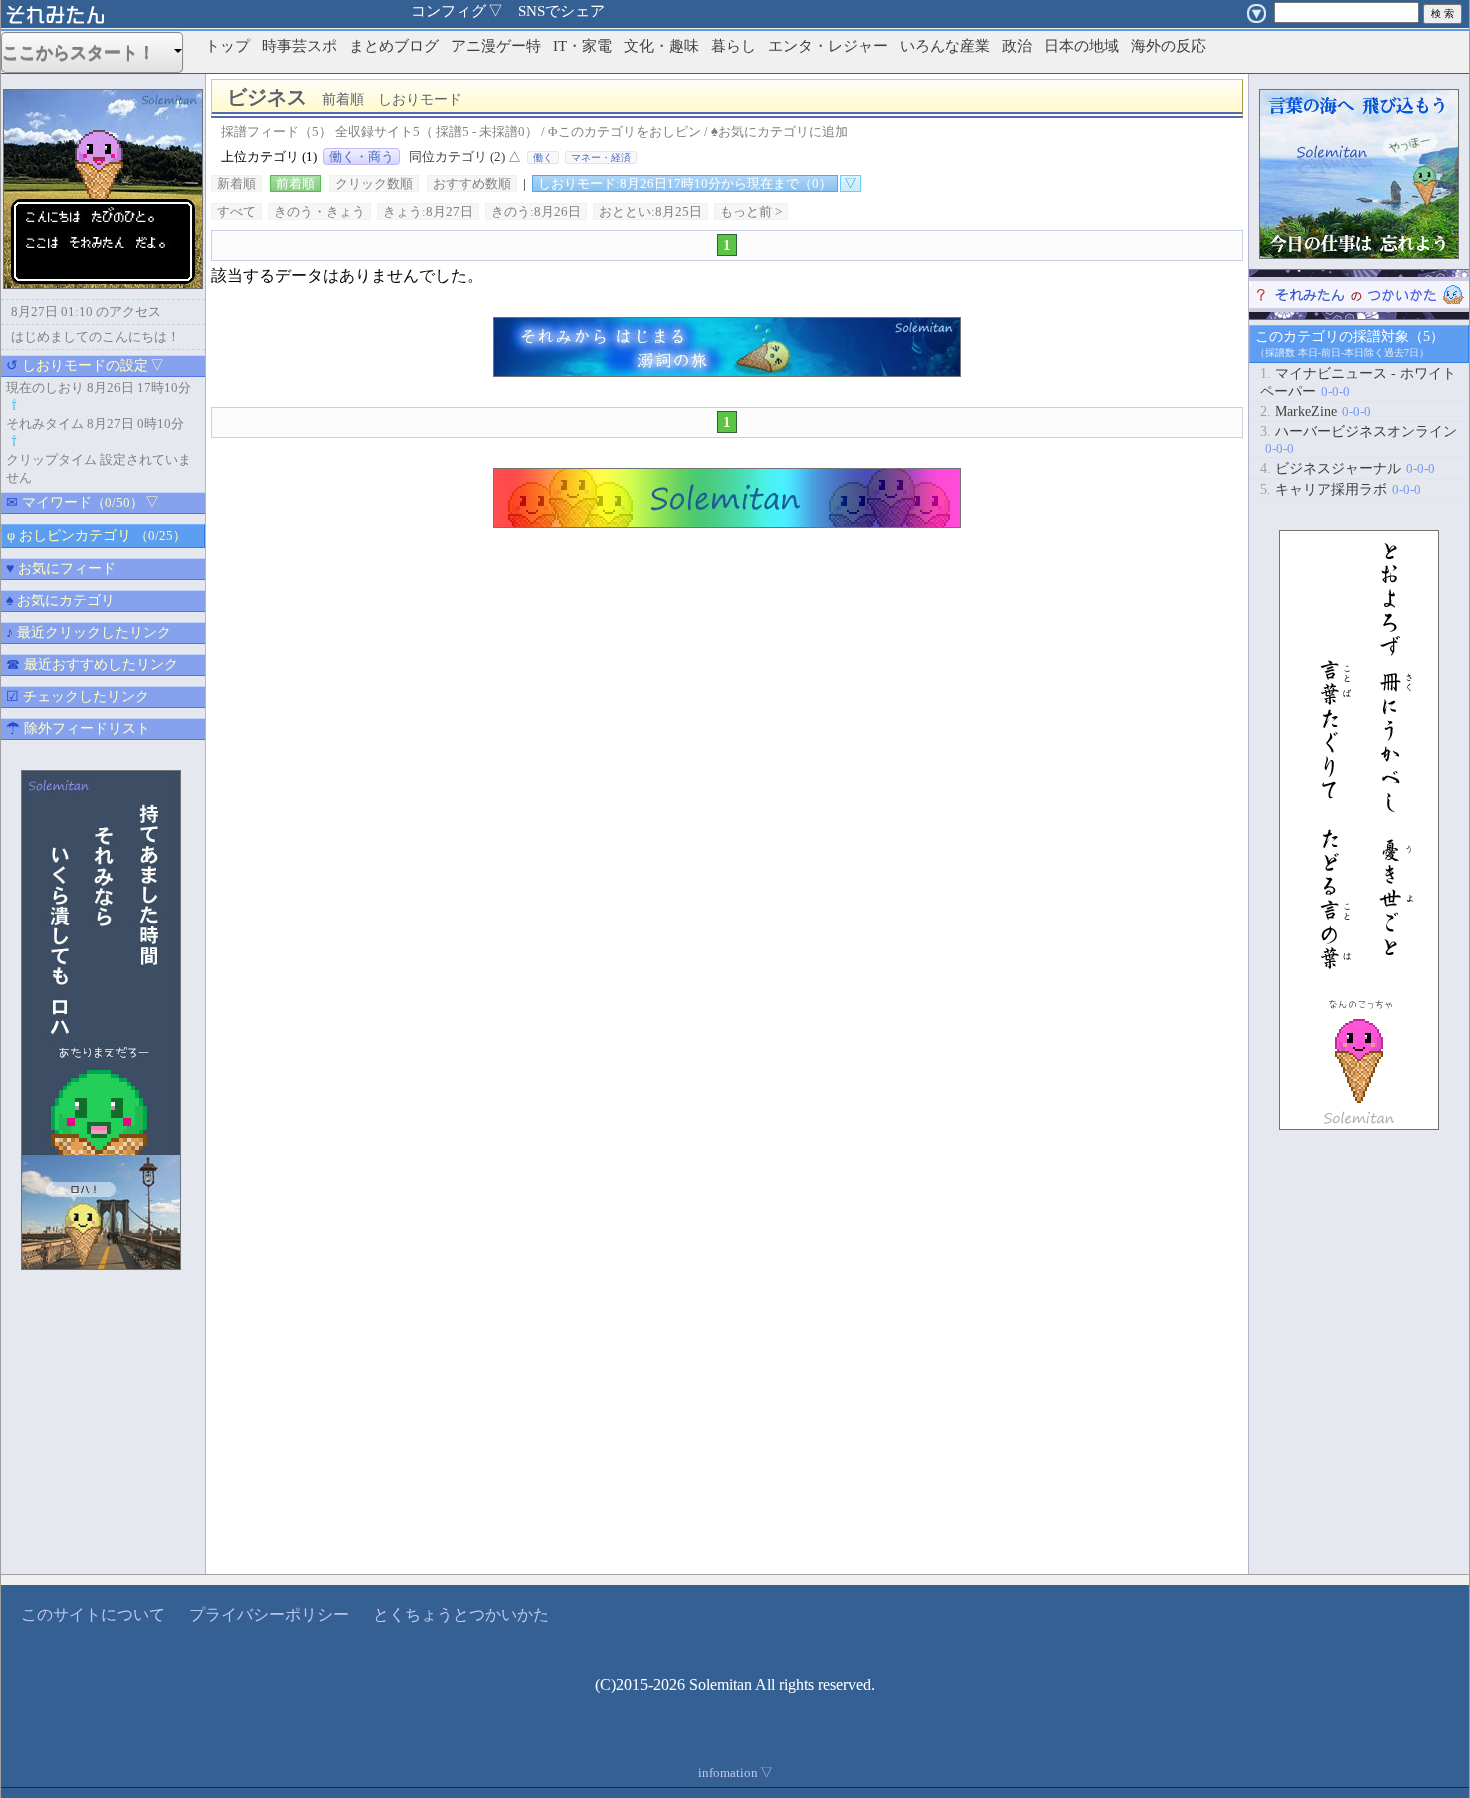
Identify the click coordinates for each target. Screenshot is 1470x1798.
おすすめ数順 (472, 183)
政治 (1017, 46)
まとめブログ (394, 46)
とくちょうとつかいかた (461, 1614)
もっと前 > (751, 211)
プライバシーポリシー (269, 1614)
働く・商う (361, 156)
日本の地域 (1081, 46)
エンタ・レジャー (828, 46)
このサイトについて (93, 1614)
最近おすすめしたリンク (92, 664)
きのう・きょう (319, 211)
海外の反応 (1168, 46)
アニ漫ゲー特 (496, 46)
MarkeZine (1315, 411)
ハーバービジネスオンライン (1358, 440)
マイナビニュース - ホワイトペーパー (1358, 382)
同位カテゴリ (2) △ (465, 156)
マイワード (82, 502)
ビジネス (344, 97)
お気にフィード (61, 568)
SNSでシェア (561, 11)
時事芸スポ (299, 46)
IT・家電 (582, 46)
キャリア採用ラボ (1340, 489)
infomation (735, 1772)
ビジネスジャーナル (1347, 468)
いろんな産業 (945, 46)
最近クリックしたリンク (88, 632)
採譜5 (452, 131)
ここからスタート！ (87, 52)
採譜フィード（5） (276, 131)
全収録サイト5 (377, 131)
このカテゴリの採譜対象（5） (1349, 336)
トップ (227, 46)
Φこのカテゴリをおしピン (624, 131)
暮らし (733, 46)
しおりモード (685, 183)
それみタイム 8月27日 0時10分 (95, 423)
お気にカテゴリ (60, 600)
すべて (236, 211)
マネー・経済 (601, 157)
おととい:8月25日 (650, 211)
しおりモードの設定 (85, 365)
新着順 (236, 183)
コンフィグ (457, 11)
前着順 (295, 183)
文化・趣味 (661, 46)
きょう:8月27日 (428, 211)
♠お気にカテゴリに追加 (779, 131)
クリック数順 (374, 183)
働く (543, 157)
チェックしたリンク (77, 696)
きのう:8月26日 (536, 211)
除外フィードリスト (78, 728)
